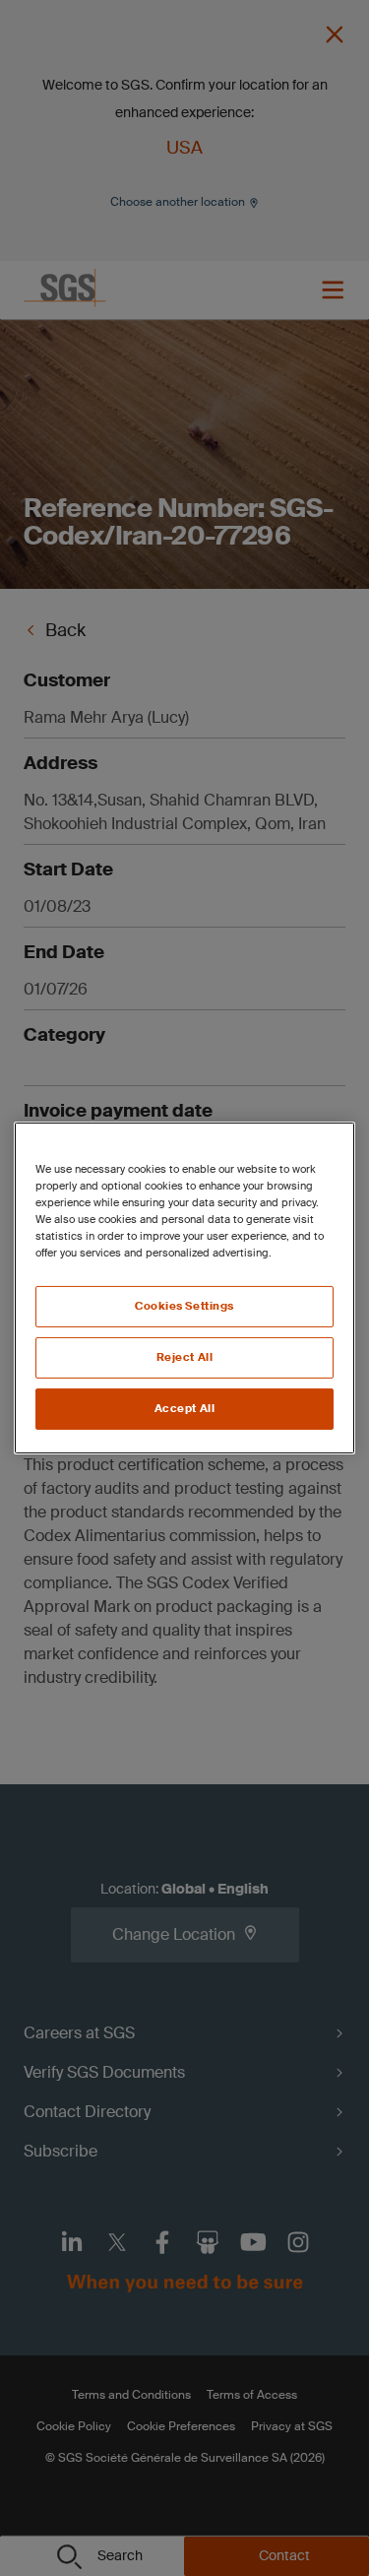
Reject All (185, 1357)
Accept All (185, 1409)
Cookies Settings (184, 1306)
